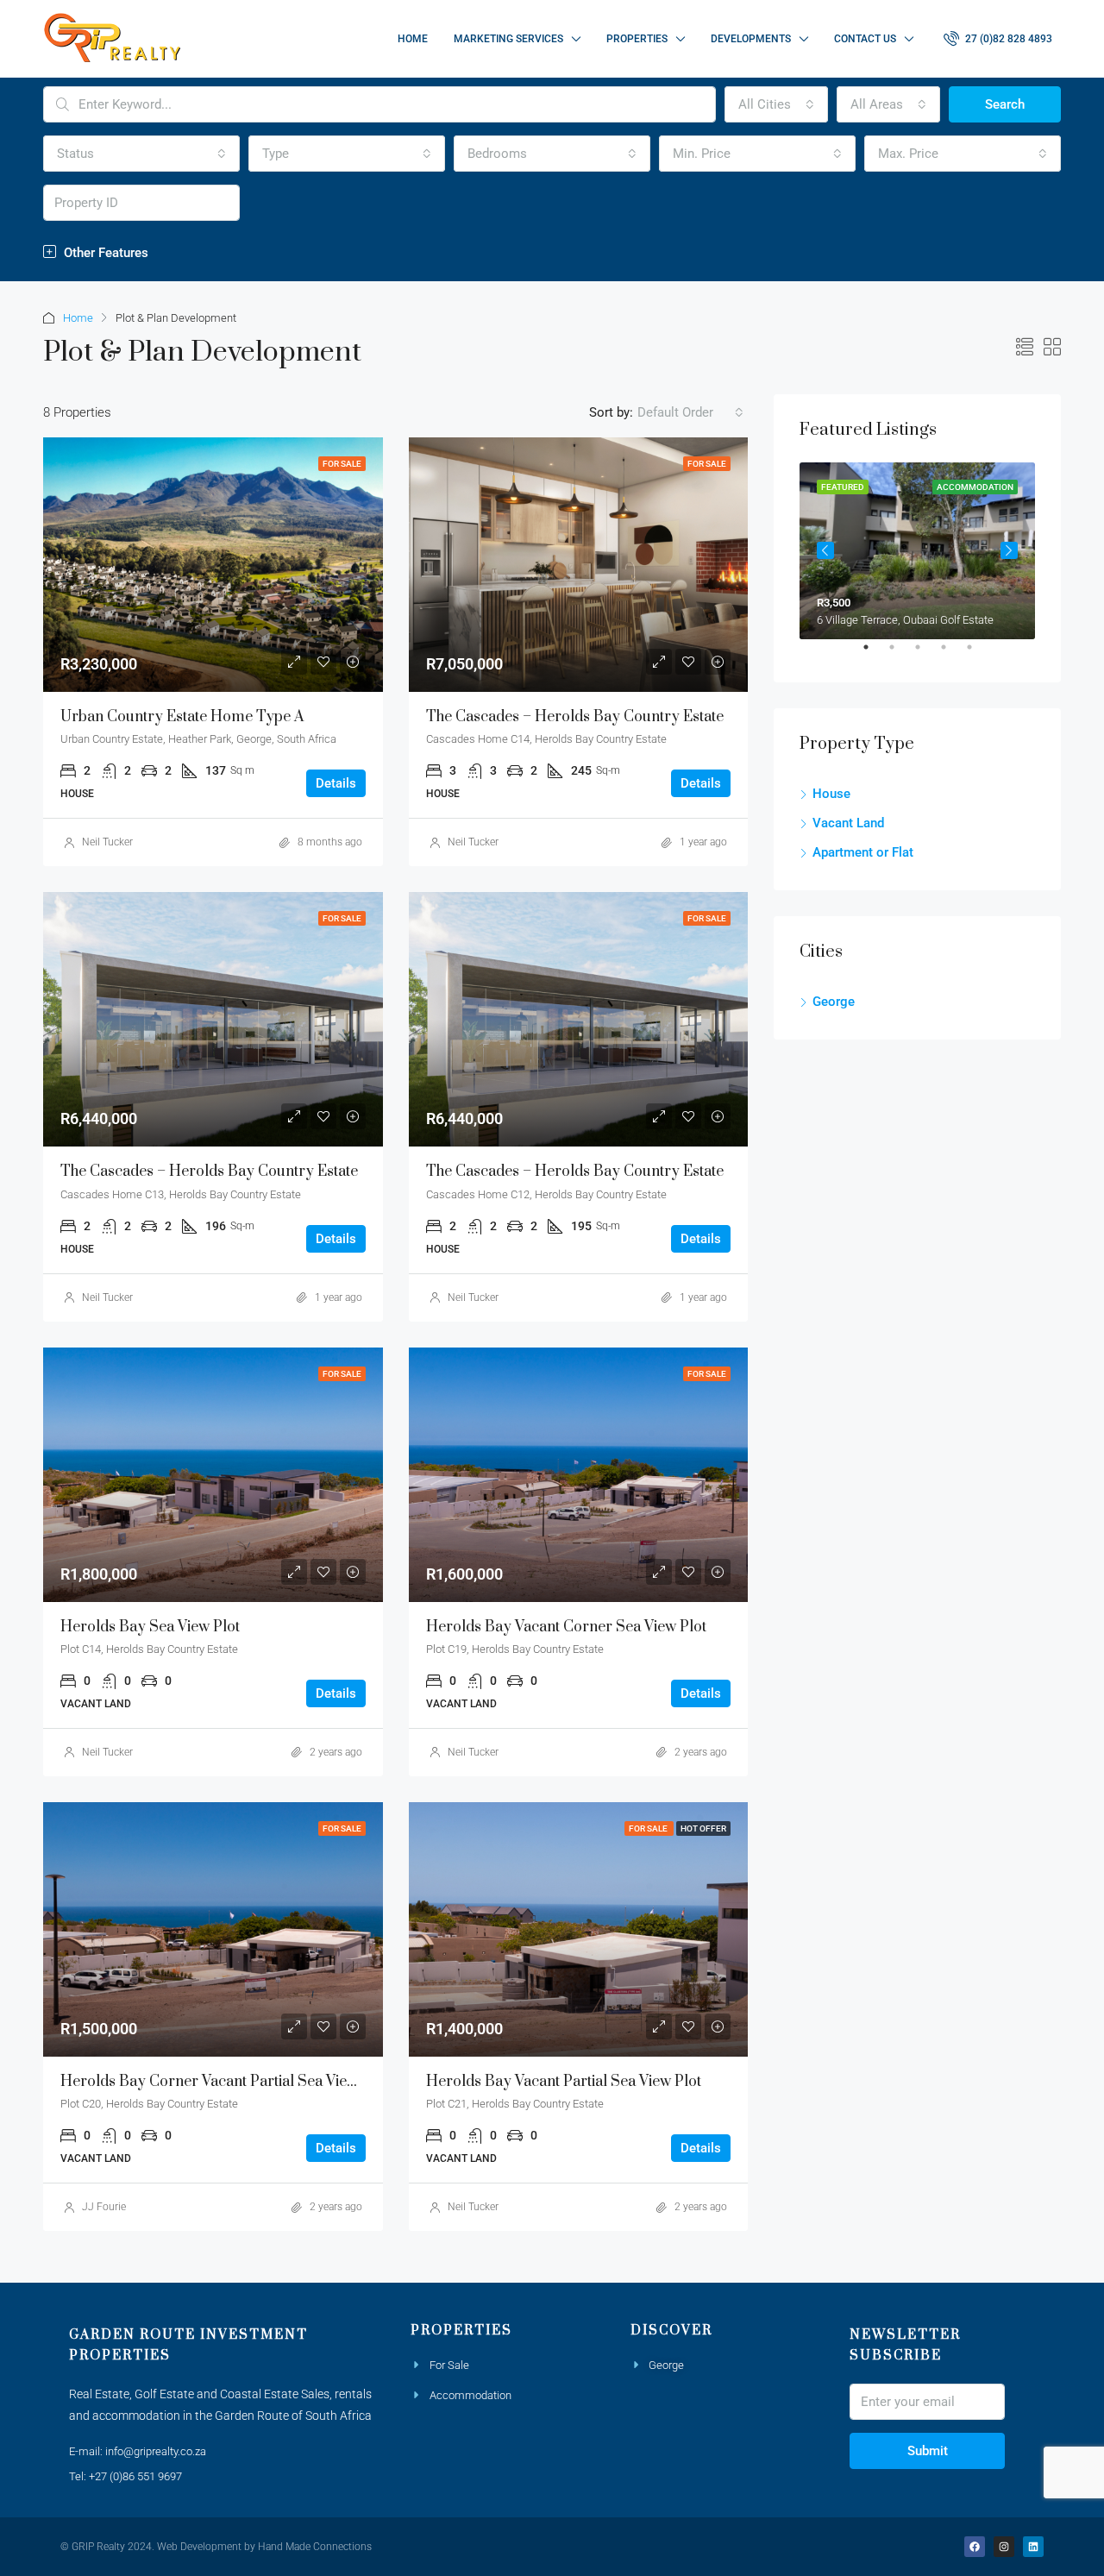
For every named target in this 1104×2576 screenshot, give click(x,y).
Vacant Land (848, 823)
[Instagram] (1004, 2547)
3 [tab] (926, 654)
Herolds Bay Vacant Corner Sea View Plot (566, 1627)
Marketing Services (508, 39)
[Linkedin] (1033, 2547)
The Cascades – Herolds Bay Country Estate (575, 717)
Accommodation (470, 2395)
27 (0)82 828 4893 (1007, 39)
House (831, 794)
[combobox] (776, 104)
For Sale (449, 2365)
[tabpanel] (917, 551)
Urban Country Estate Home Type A (182, 717)
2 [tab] (900, 654)
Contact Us (865, 39)
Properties (637, 39)
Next (1009, 550)
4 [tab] (952, 654)
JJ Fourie (104, 2207)
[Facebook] (975, 2547)
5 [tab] (978, 654)
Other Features (104, 253)
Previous (825, 550)
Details (336, 783)
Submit (928, 2451)
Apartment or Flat (863, 852)
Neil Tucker (107, 842)
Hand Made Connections (315, 2547)
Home (413, 39)
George (834, 1002)
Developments (751, 39)
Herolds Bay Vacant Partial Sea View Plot (564, 2082)
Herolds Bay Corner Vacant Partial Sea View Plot (224, 2082)
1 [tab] (875, 654)
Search (1005, 104)
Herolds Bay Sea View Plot (150, 1627)
